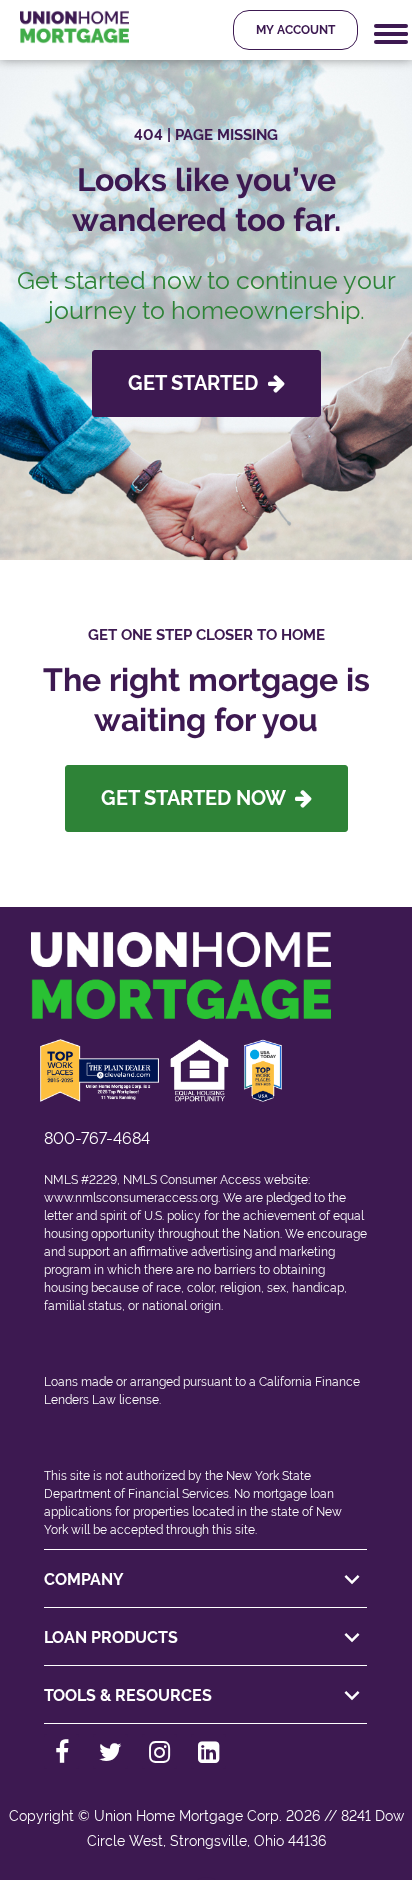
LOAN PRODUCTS (111, 1637)
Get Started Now (198, 798)
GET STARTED (198, 383)
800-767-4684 (97, 1138)
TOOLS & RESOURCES (128, 1695)
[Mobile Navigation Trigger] (391, 34)
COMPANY (84, 1579)
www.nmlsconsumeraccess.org (131, 1198)
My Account (295, 30)
